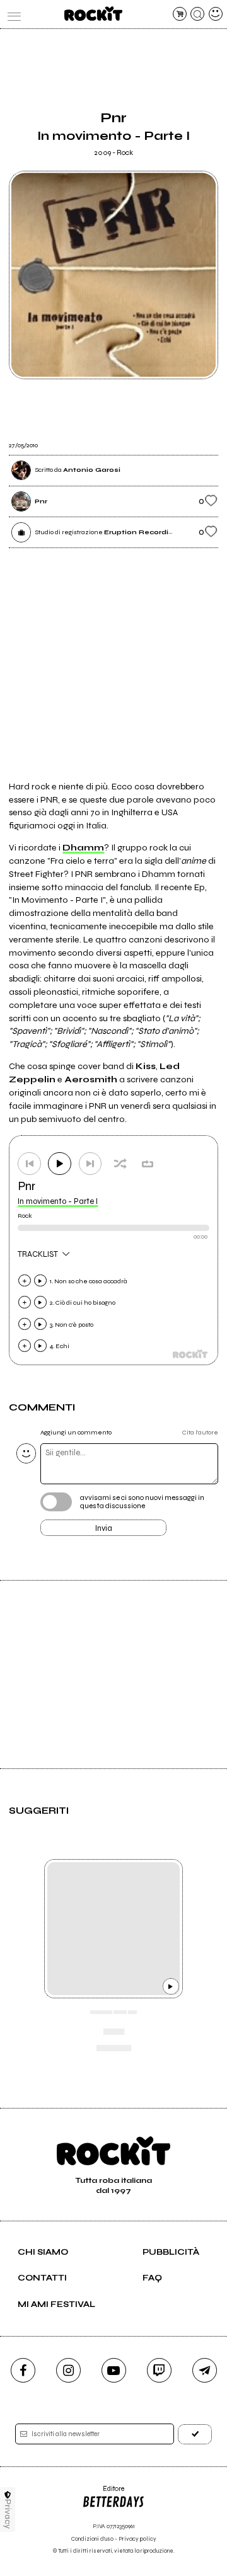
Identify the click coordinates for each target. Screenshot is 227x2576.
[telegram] (205, 2370)
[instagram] (68, 2370)
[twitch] (159, 2370)
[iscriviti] (195, 2434)
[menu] (11, 14)
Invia (104, 1528)
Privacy (8, 2514)
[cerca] (197, 14)
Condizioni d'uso (92, 2539)
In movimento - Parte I (58, 1201)
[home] (93, 14)
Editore (103, 2493)
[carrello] (180, 14)
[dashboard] (216, 14)
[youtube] (114, 2370)
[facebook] (23, 2370)
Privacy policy (137, 2539)
